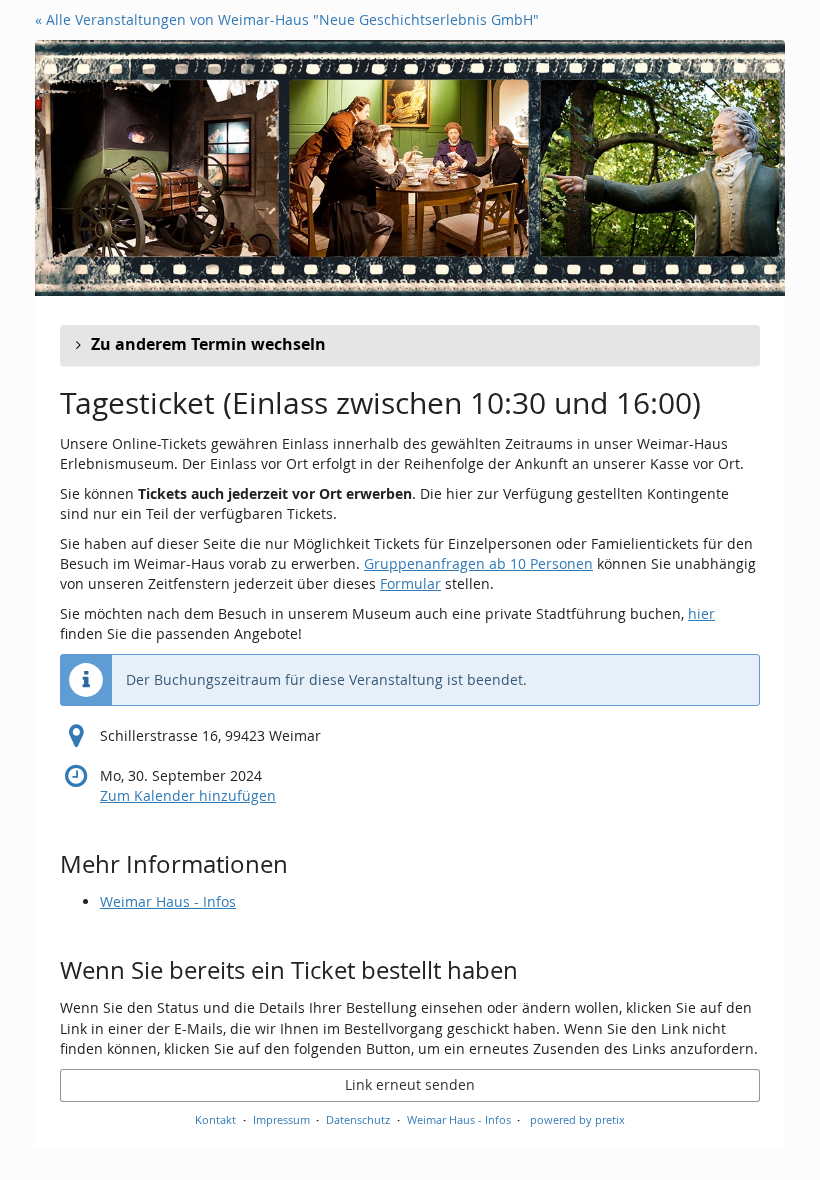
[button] (410, 345)
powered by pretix (577, 1119)
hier (701, 613)
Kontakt (215, 1119)
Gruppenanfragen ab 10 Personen (478, 563)
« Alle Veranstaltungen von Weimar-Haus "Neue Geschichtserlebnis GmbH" (287, 19)
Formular (410, 583)
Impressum (281, 1119)
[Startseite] (410, 168)
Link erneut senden (410, 1084)
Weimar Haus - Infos (168, 901)
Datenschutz (358, 1119)
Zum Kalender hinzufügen (188, 795)
